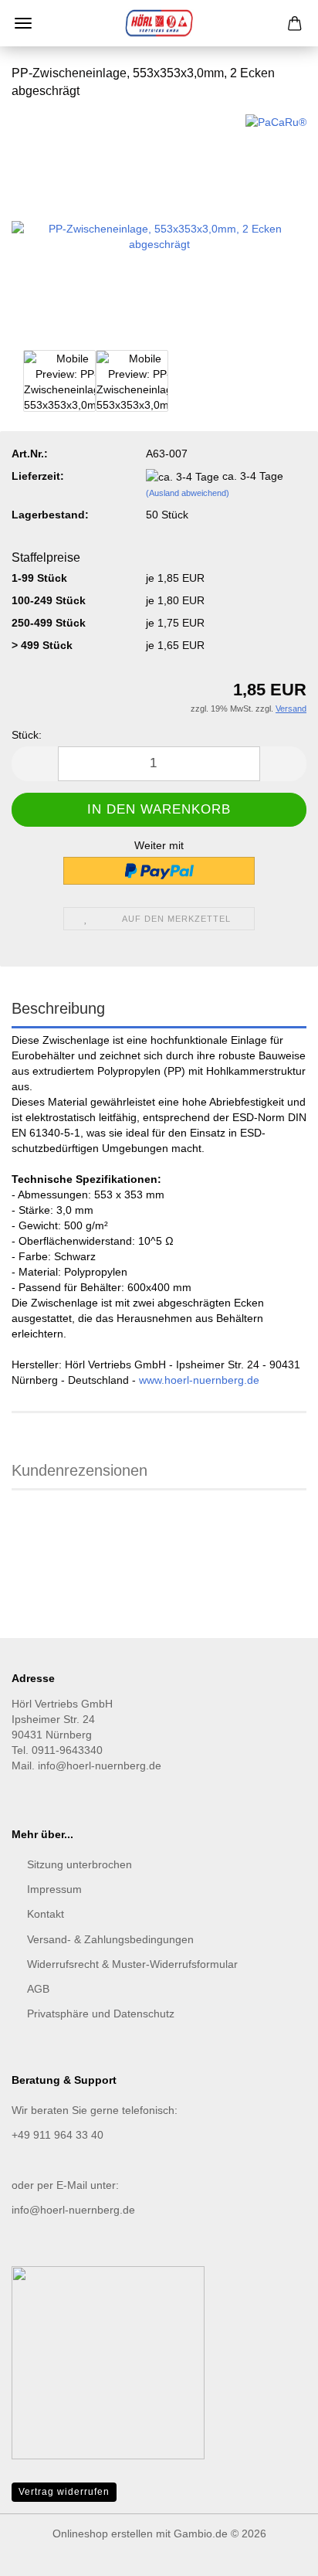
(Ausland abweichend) (188, 493)
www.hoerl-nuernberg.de (199, 1380)
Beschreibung (58, 1008)
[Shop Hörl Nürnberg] (159, 23)
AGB (38, 1989)
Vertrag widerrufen (64, 2492)
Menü (23, 23)
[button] (35, 764)
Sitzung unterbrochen (79, 1864)
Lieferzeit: (38, 476)
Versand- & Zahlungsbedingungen (110, 1939)
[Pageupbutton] (276, 2553)
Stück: (27, 735)
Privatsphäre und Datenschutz (101, 2014)
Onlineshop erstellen (103, 2534)
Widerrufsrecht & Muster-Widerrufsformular (132, 1964)
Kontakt (46, 1914)
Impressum (54, 1889)
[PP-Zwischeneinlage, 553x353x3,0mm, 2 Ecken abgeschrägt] (159, 229)
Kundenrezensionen (79, 1470)
